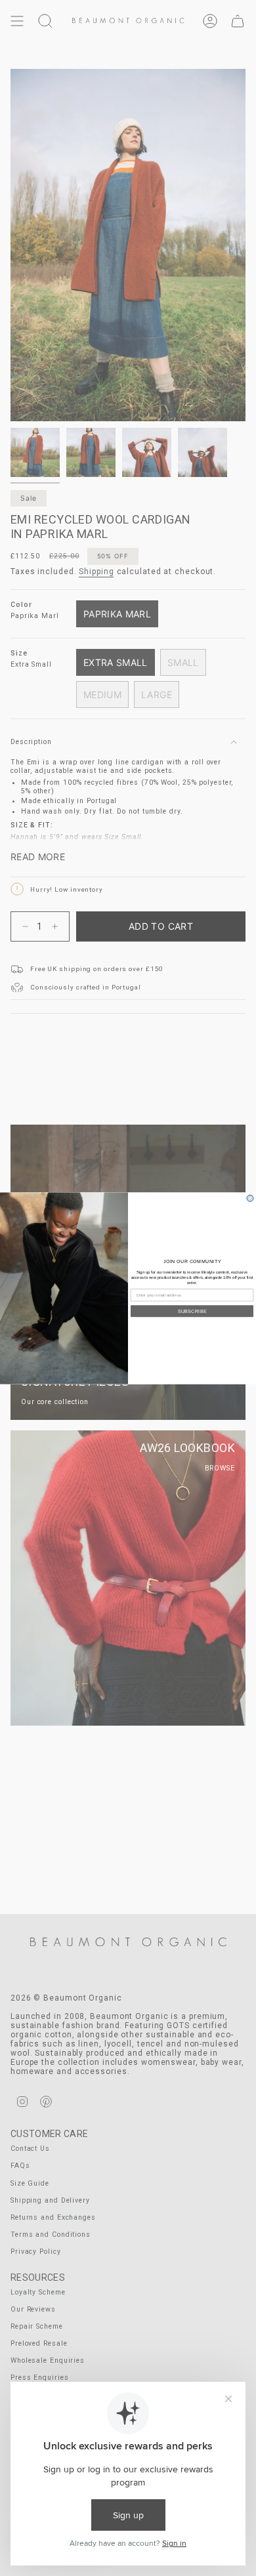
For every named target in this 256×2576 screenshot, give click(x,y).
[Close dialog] (250, 1198)
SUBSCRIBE (192, 1311)
